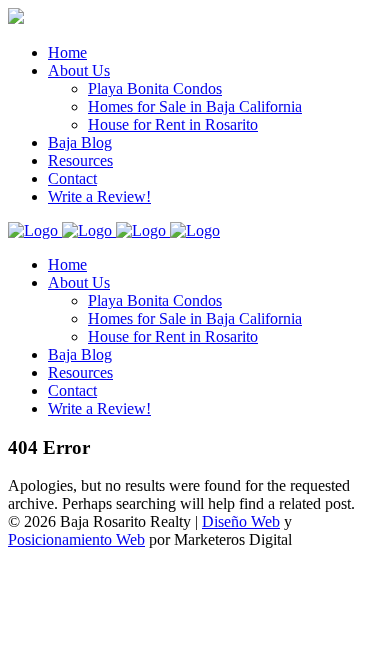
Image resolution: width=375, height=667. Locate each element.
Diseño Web (241, 521)
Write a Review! (99, 408)
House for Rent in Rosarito (173, 336)
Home (67, 264)
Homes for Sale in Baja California (195, 318)
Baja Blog (80, 354)
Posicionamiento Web (76, 539)
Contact (72, 390)
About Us (79, 282)
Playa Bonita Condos (155, 300)
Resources (80, 372)
